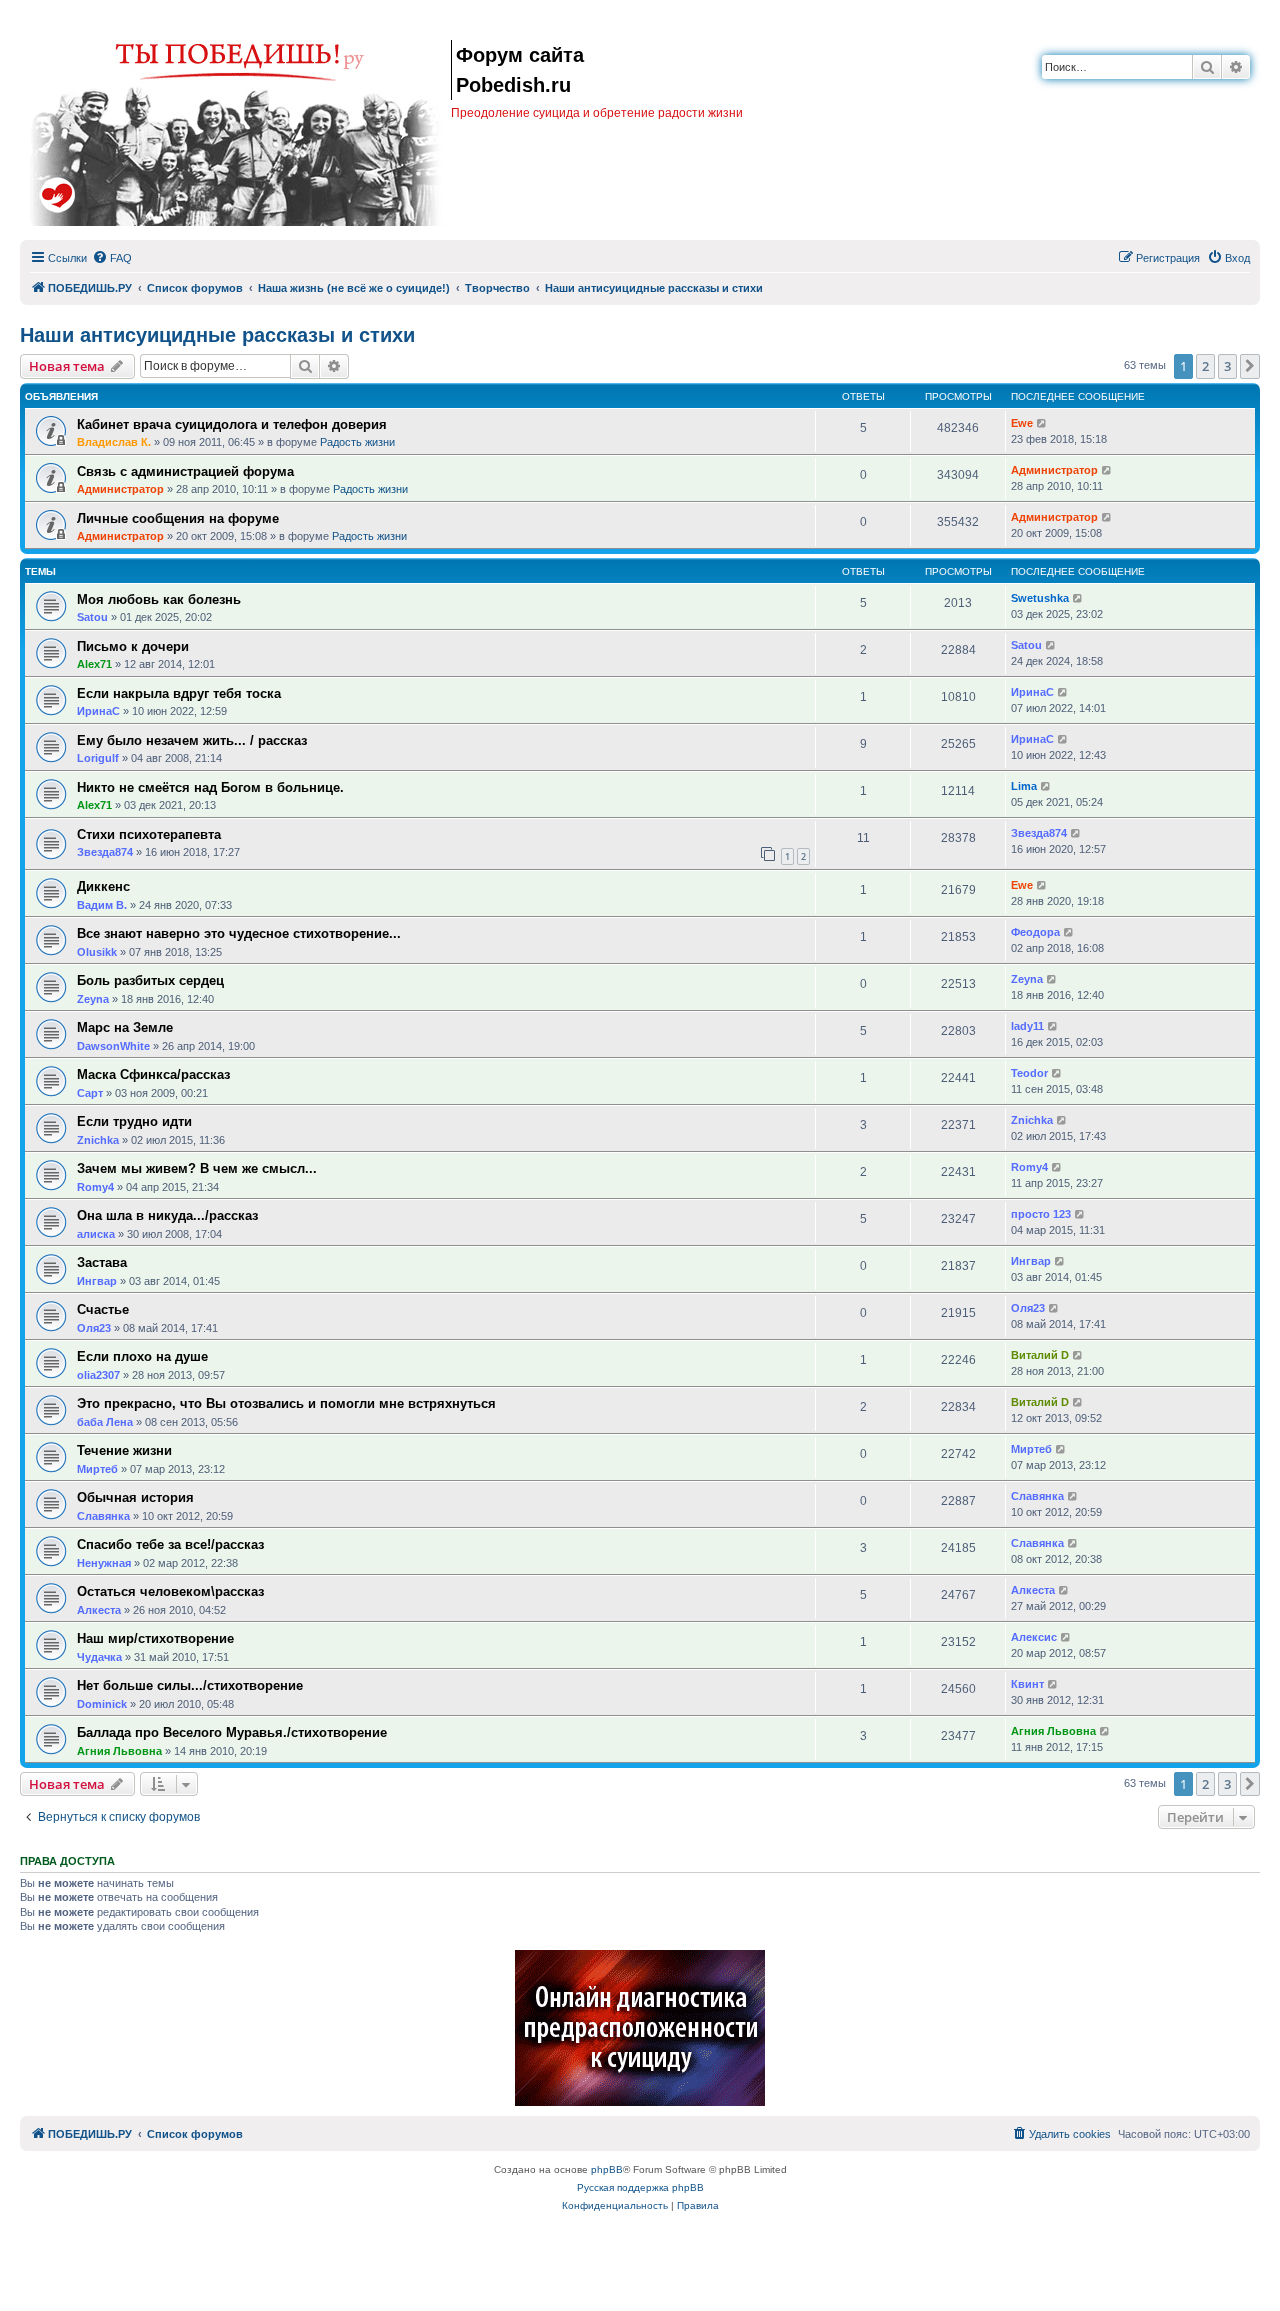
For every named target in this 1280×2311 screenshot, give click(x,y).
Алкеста (99, 1610)
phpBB (607, 2169)
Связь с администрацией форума (185, 471)
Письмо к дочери (133, 646)
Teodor (1029, 1073)
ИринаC (98, 711)
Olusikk (97, 952)
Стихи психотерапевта (149, 834)
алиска (96, 1234)
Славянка (103, 1516)
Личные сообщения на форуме (178, 518)
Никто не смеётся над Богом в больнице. (210, 787)
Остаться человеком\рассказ (170, 1591)
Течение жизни (124, 1450)
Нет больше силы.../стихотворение (190, 1685)
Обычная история (135, 1497)
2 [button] (1205, 366)
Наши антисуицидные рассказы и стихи (217, 335)
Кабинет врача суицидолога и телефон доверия (232, 424)
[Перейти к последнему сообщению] (1042, 423)
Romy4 (95, 1187)
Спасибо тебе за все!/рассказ (170, 1544)
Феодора (1035, 932)
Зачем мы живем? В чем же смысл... (197, 1168)
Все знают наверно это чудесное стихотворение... (239, 933)
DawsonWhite (113, 1046)
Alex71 (94, 664)
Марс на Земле (125, 1027)
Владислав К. (114, 442)
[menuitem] (112, 258)
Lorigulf (98, 758)
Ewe (1022, 423)
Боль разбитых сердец (150, 980)
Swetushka (1040, 598)
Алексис (1034, 1637)
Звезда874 (105, 852)
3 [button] (1227, 366)
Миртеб (97, 1469)
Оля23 (94, 1328)
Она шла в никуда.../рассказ (167, 1215)
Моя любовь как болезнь (159, 599)
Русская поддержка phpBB (640, 2187)
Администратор (120, 489)
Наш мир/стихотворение (155, 1638)
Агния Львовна (119, 1751)
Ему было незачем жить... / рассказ (192, 740)
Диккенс (103, 886)
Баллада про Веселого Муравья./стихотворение (232, 1732)
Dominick (102, 1704)
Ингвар (97, 1281)
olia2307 (98, 1375)
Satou (92, 617)
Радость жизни (357, 442)
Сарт (90, 1093)
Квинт (1027, 1684)
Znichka (98, 1140)
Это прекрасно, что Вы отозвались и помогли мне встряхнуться (286, 1403)
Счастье (103, 1309)
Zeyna (93, 999)
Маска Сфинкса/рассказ (153, 1074)
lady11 (1027, 1026)
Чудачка (99, 1657)
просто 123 (1041, 1214)
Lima (1024, 786)
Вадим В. (102, 905)
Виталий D (1040, 1355)
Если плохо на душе (142, 1356)
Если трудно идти (134, 1121)
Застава (102, 1262)
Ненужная (104, 1563)
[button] (1250, 366)
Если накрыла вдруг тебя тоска (179, 693)
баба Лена (105, 1422)
